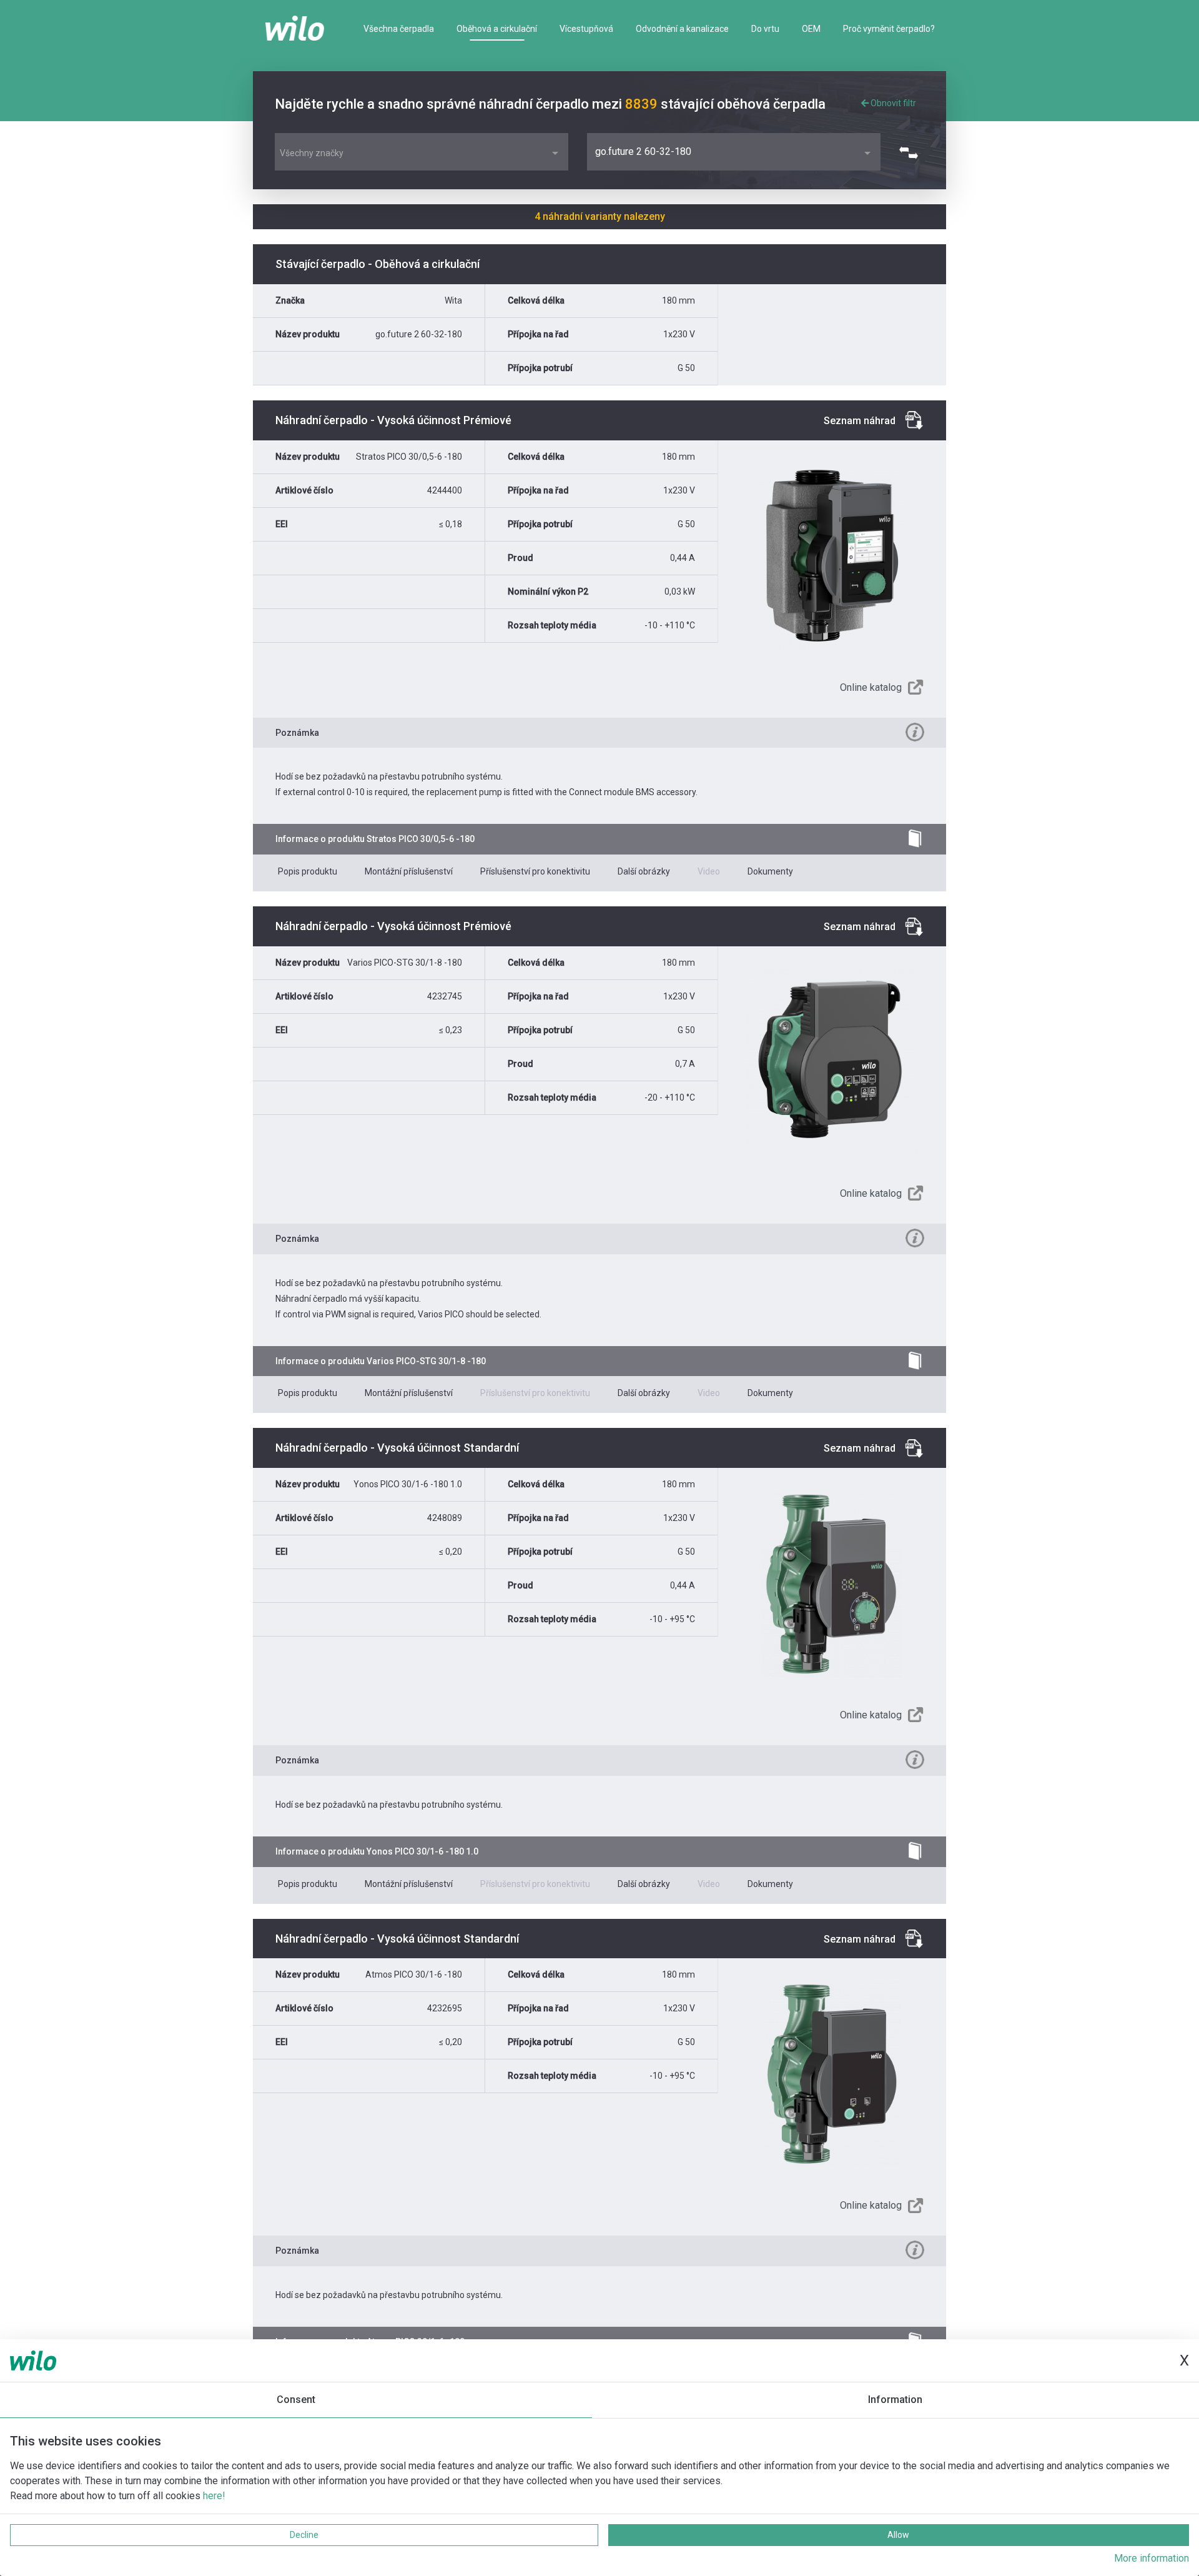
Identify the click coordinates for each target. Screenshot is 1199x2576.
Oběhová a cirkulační (497, 29)
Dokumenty (770, 871)
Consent (296, 2400)
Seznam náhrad (860, 421)
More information (1152, 2558)
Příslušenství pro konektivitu (535, 871)
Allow (898, 2535)
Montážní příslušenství (409, 871)
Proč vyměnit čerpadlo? (889, 29)
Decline (304, 2535)
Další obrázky (644, 871)
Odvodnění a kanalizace (682, 29)
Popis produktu (308, 871)
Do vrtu (765, 29)
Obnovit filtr (892, 103)
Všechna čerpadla (399, 29)
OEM (811, 29)
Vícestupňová (586, 29)
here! (214, 2496)
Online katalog (871, 687)
